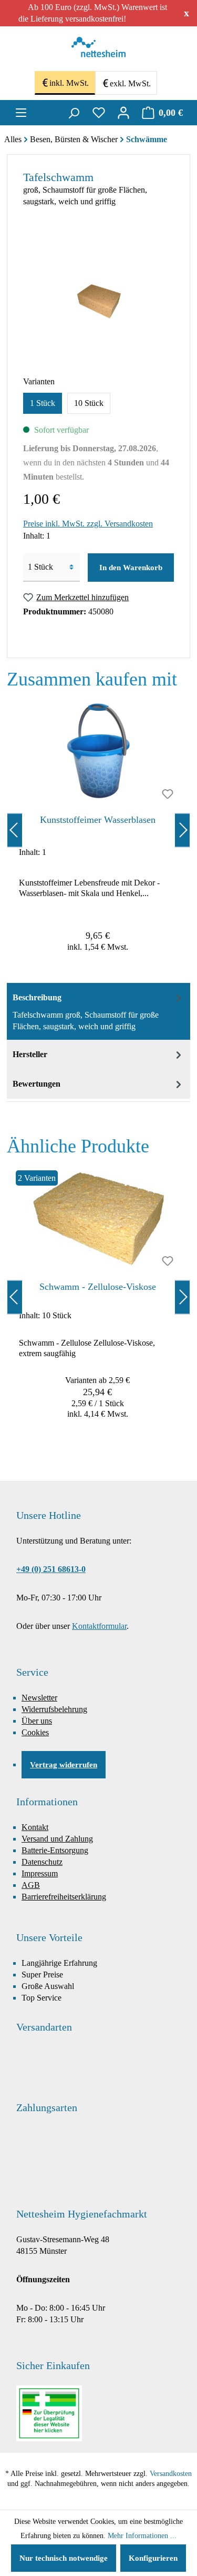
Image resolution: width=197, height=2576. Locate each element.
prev (15, 830)
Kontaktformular (99, 1626)
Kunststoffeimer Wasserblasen (98, 820)
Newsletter (39, 1698)
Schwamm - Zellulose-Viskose (98, 1287)
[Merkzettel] (99, 113)
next (182, 830)
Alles (13, 139)
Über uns (37, 1721)
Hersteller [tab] (30, 1054)
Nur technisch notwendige (64, 2558)
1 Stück (43, 403)
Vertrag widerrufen (64, 1765)
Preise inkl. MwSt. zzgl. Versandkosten (88, 524)
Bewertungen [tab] (37, 1084)
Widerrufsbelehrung (54, 1709)
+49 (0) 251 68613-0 (51, 1569)
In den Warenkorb (131, 568)
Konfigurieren (153, 2558)
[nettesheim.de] (98, 50)
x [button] (186, 13)
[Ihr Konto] (123, 113)
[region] (98, 830)
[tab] (98, 1011)
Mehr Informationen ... (142, 2536)
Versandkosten (171, 2474)
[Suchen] (74, 113)
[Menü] (21, 113)
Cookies (35, 1732)
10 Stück (89, 403)
